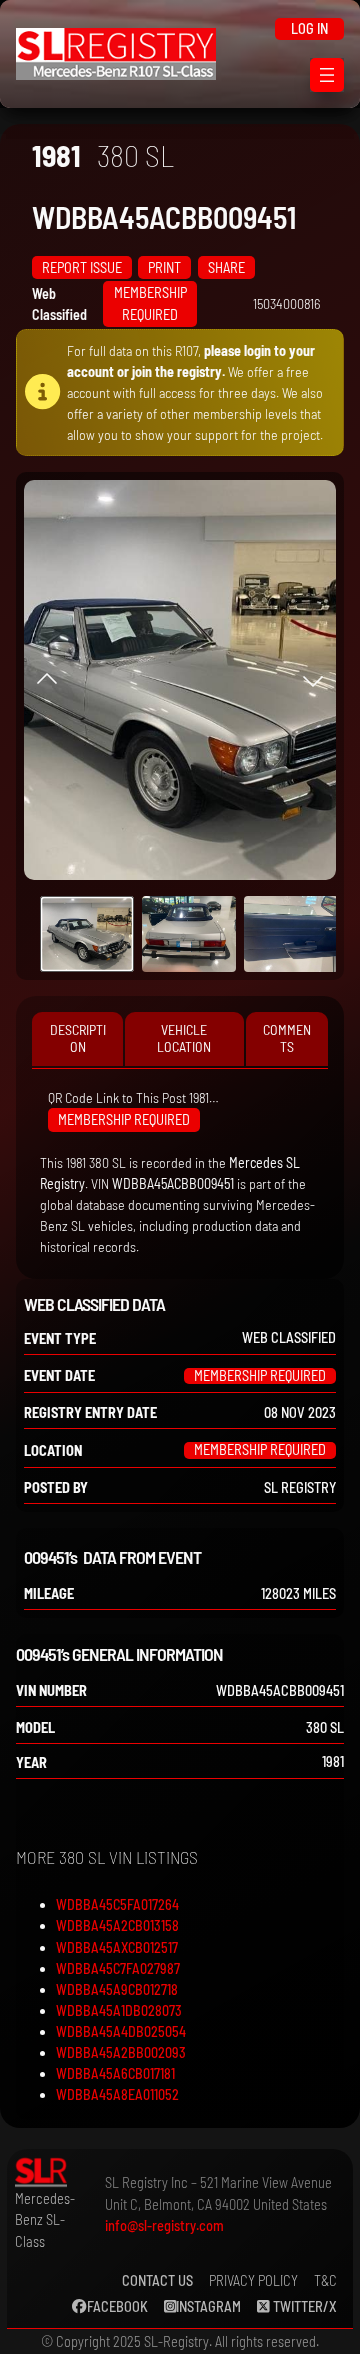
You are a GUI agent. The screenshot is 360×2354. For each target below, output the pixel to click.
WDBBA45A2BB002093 (121, 2052)
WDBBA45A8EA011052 (117, 2094)
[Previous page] (47, 680)
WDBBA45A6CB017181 (115, 2073)
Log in (309, 28)
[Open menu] (327, 75)
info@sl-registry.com (164, 2225)
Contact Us (157, 2280)
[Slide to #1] (87, 934)
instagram (208, 2306)
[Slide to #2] (291, 934)
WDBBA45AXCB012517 (117, 1947)
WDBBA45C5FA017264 (117, 1904)
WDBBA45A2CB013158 (117, 1925)
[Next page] (313, 680)
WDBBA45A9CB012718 (117, 1989)
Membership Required (150, 303)
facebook (117, 2306)
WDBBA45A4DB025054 (121, 2031)
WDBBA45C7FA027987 (118, 1968)
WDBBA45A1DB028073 (119, 2010)
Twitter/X (303, 2306)
